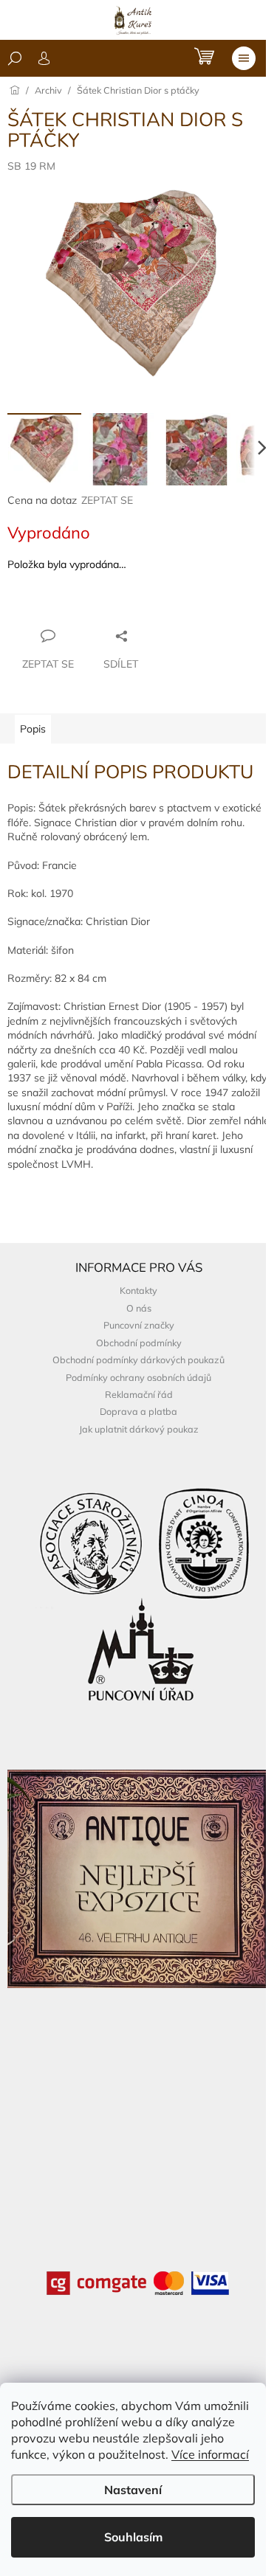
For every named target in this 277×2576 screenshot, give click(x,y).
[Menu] (244, 58)
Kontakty (138, 1290)
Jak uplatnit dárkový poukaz (139, 1429)
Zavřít (88, 607)
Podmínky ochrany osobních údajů (138, 1377)
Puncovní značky (139, 1325)
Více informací (210, 2454)
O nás (139, 1308)
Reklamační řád (139, 1394)
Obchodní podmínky (139, 1343)
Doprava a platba (138, 1411)
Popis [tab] (33, 729)
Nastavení (133, 2490)
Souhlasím (133, 2537)
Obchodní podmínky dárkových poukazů (138, 1360)
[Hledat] (15, 58)
